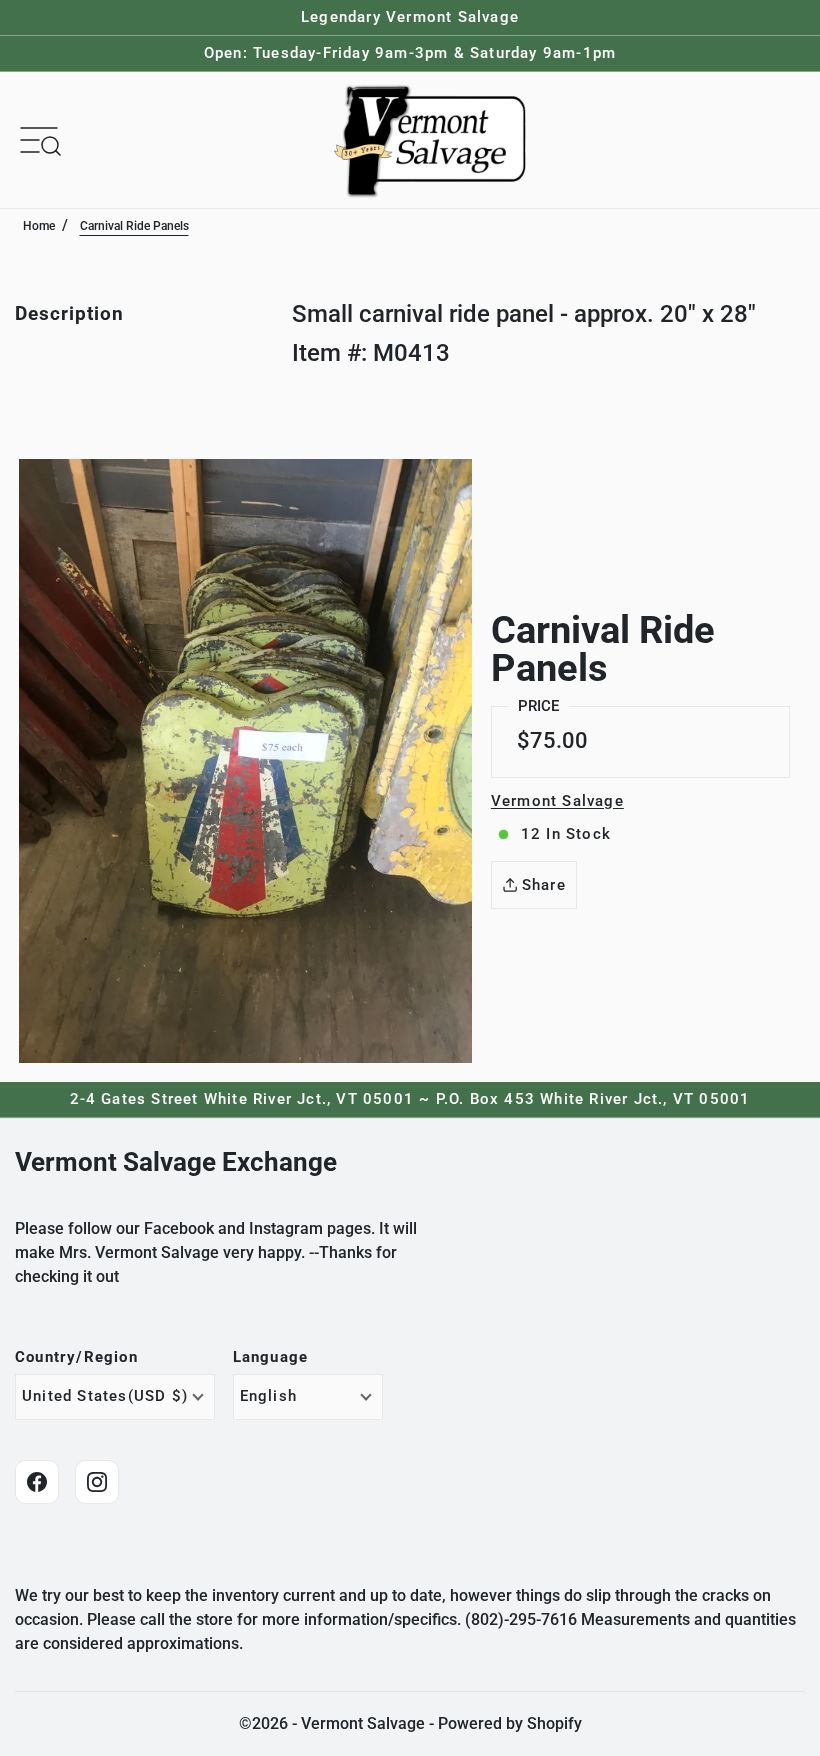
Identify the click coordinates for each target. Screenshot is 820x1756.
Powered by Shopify (510, 1723)
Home (39, 226)
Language (271, 1357)
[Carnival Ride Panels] (245, 761)
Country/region (76, 1357)
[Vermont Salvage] (434, 140)
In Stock (566, 834)
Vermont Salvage (557, 801)
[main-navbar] (39, 139)
